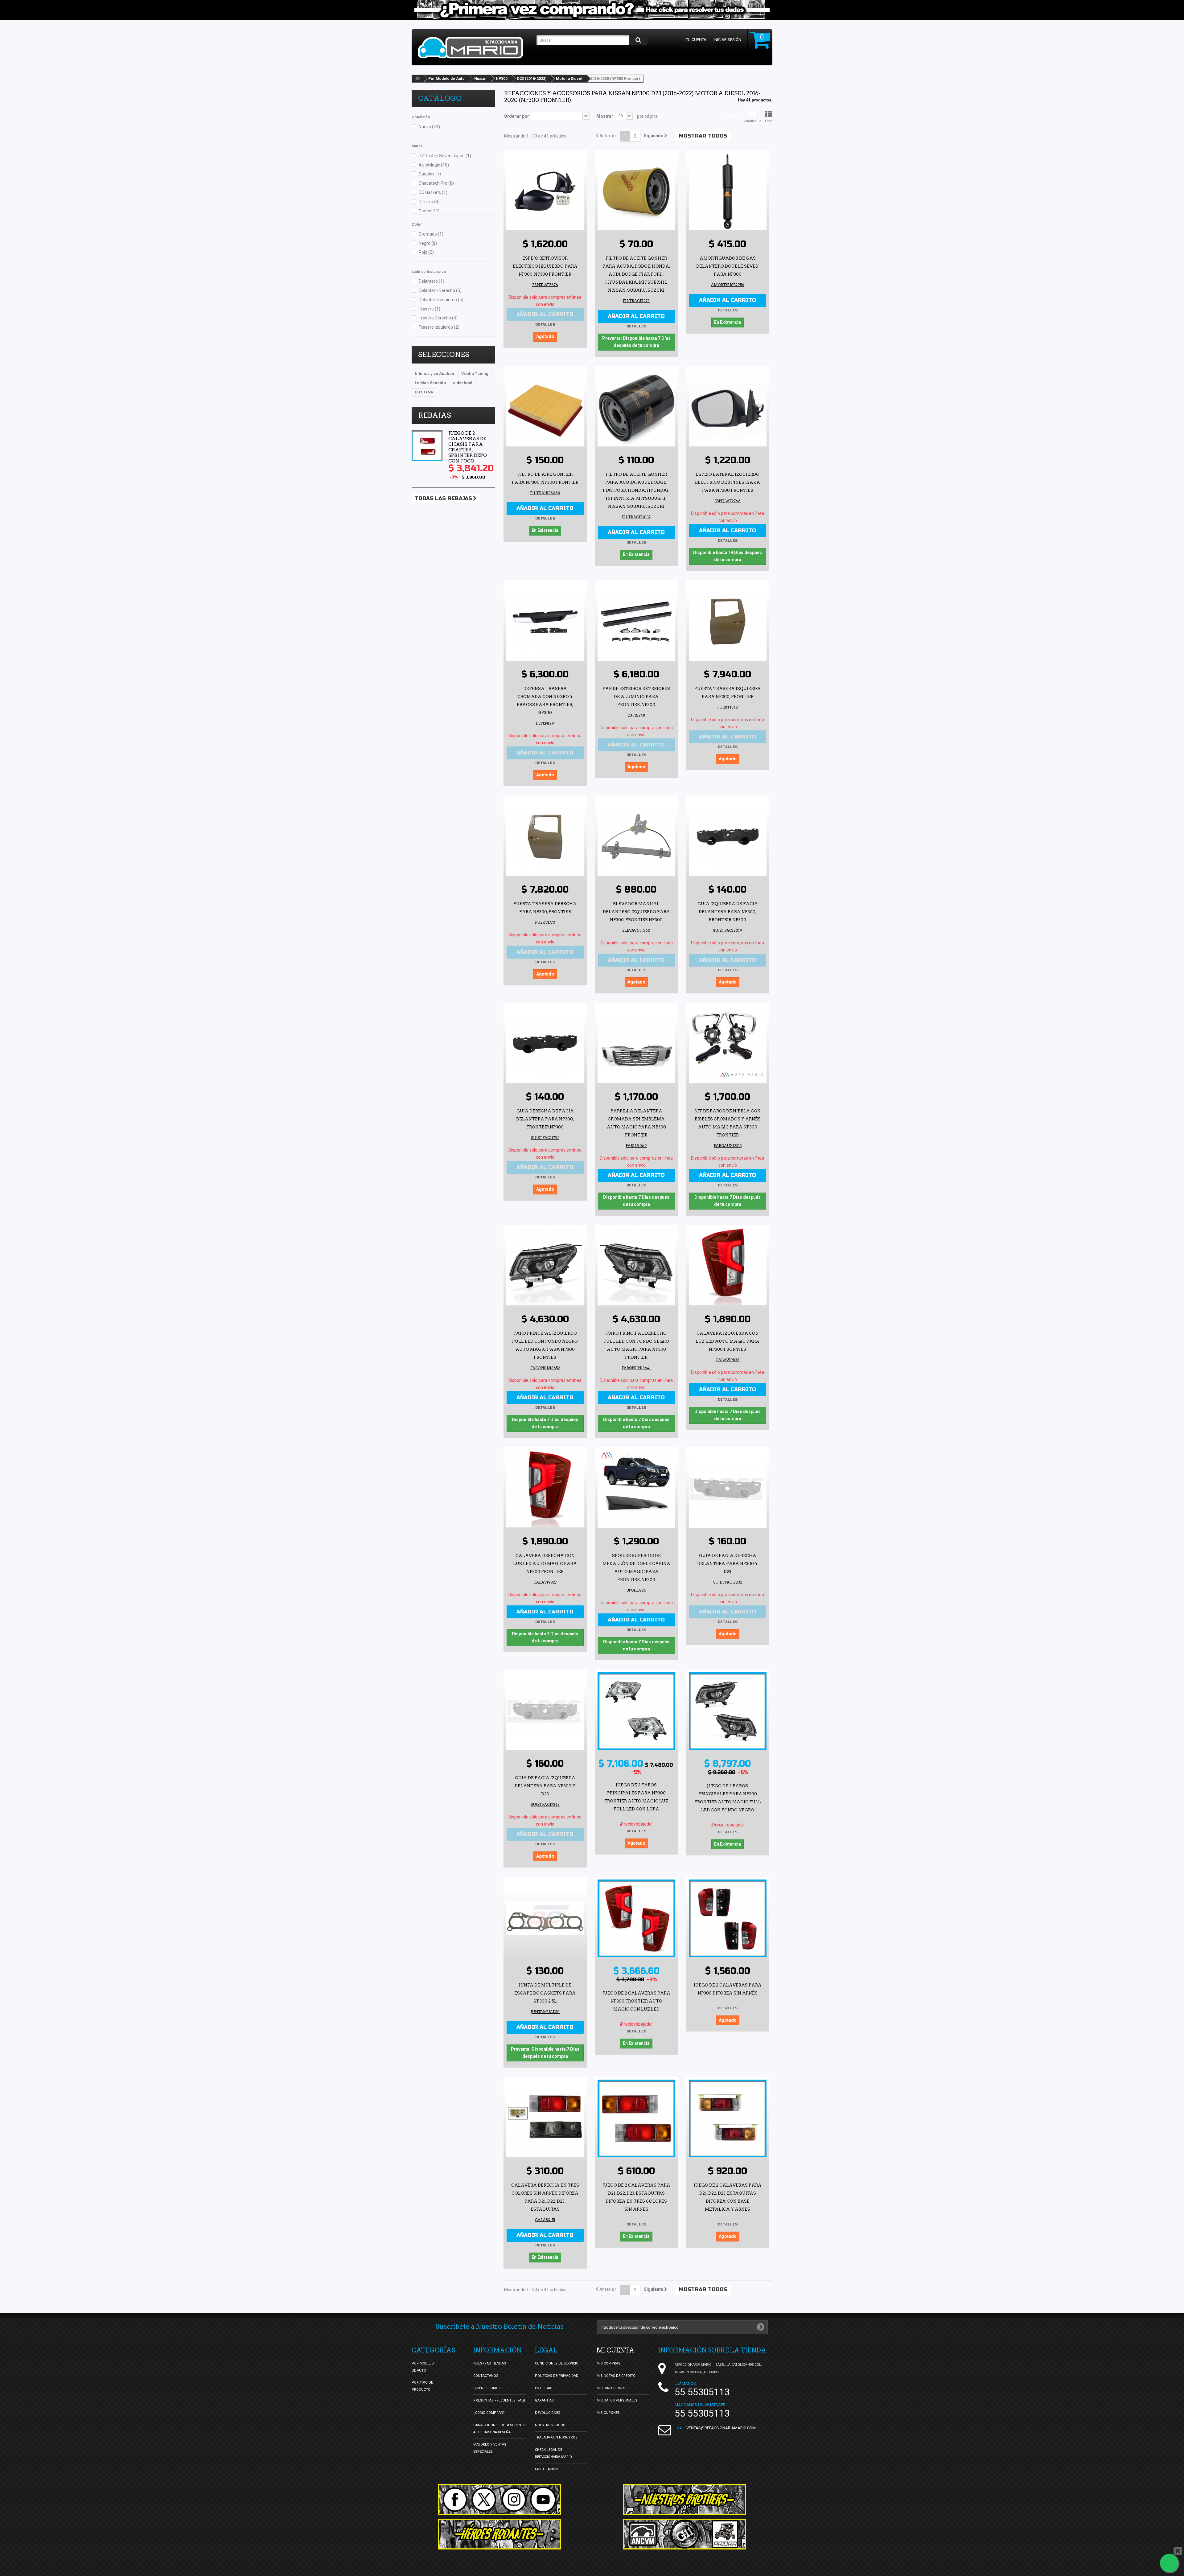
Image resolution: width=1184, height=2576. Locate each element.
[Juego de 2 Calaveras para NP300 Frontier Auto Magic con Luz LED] (636, 1918)
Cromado (431, 234)
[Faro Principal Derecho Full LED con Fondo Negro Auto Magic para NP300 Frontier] (636, 1267)
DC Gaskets (433, 192)
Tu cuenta (696, 40)
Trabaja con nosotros (556, 2437)
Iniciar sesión (727, 40)
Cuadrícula (752, 121)
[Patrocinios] (684, 2534)
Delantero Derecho (440, 290)
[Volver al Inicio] (418, 79)
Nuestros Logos (550, 2425)
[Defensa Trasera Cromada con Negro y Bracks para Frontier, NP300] (545, 622)
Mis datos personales (617, 2400)
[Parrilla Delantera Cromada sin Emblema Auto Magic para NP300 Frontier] (636, 1044)
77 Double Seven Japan (445, 156)
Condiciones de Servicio (557, 2363)
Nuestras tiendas (490, 2363)
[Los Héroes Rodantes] (499, 2534)
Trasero (430, 309)
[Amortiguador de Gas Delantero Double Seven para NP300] (728, 191)
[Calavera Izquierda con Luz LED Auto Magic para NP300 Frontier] (728, 1267)
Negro (428, 243)
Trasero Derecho (438, 318)
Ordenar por (517, 116)
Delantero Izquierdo (441, 300)
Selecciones (444, 355)
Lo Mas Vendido (430, 383)
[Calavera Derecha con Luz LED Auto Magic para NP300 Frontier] (545, 1489)
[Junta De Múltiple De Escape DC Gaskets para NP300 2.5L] (545, 1918)
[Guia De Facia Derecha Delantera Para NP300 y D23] (728, 1489)
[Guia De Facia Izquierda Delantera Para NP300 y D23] (545, 1711)
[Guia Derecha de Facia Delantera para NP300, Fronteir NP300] (545, 1044)
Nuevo (429, 127)
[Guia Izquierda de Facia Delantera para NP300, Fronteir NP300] (728, 837)
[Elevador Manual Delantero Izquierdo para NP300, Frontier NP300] (636, 837)
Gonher (429, 211)
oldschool (463, 383)
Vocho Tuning (475, 374)
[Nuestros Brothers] (684, 2500)
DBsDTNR (424, 392)
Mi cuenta (615, 2350)
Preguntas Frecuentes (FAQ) (499, 2400)
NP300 (502, 79)
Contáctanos (486, 2376)
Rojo (426, 252)
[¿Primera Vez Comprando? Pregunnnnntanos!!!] (592, 10)
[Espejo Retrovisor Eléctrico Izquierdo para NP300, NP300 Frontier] (545, 191)
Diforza (429, 202)
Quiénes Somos (487, 2388)
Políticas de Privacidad (557, 2376)
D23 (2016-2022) (532, 79)
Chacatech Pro (436, 183)
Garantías (544, 2400)
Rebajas (435, 415)
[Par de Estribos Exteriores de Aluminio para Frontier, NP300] (636, 622)
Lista (769, 121)
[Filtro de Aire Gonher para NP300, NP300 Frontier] (545, 408)
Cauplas (430, 174)
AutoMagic (434, 165)
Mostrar (605, 116)
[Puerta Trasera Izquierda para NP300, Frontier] (728, 622)
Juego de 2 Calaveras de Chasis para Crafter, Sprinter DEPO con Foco (468, 447)
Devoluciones (548, 2413)
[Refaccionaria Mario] (474, 48)
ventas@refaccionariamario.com (721, 2428)
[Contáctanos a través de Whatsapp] (1169, 2563)
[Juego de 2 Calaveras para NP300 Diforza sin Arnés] (728, 1918)
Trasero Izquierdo (439, 327)
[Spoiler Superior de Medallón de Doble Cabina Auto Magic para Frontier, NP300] (636, 1489)
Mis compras (608, 2363)
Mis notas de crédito (616, 2376)
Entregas (544, 2388)
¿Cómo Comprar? (489, 2413)
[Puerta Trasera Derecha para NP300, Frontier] (545, 837)
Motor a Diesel (569, 79)
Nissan (480, 79)
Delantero (432, 281)
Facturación (546, 2469)
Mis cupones (608, 2413)
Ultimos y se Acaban (434, 374)
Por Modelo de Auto (446, 79)
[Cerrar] (1178, 2551)
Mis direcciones (611, 2388)
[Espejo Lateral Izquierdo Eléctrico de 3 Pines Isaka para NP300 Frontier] (728, 408)
